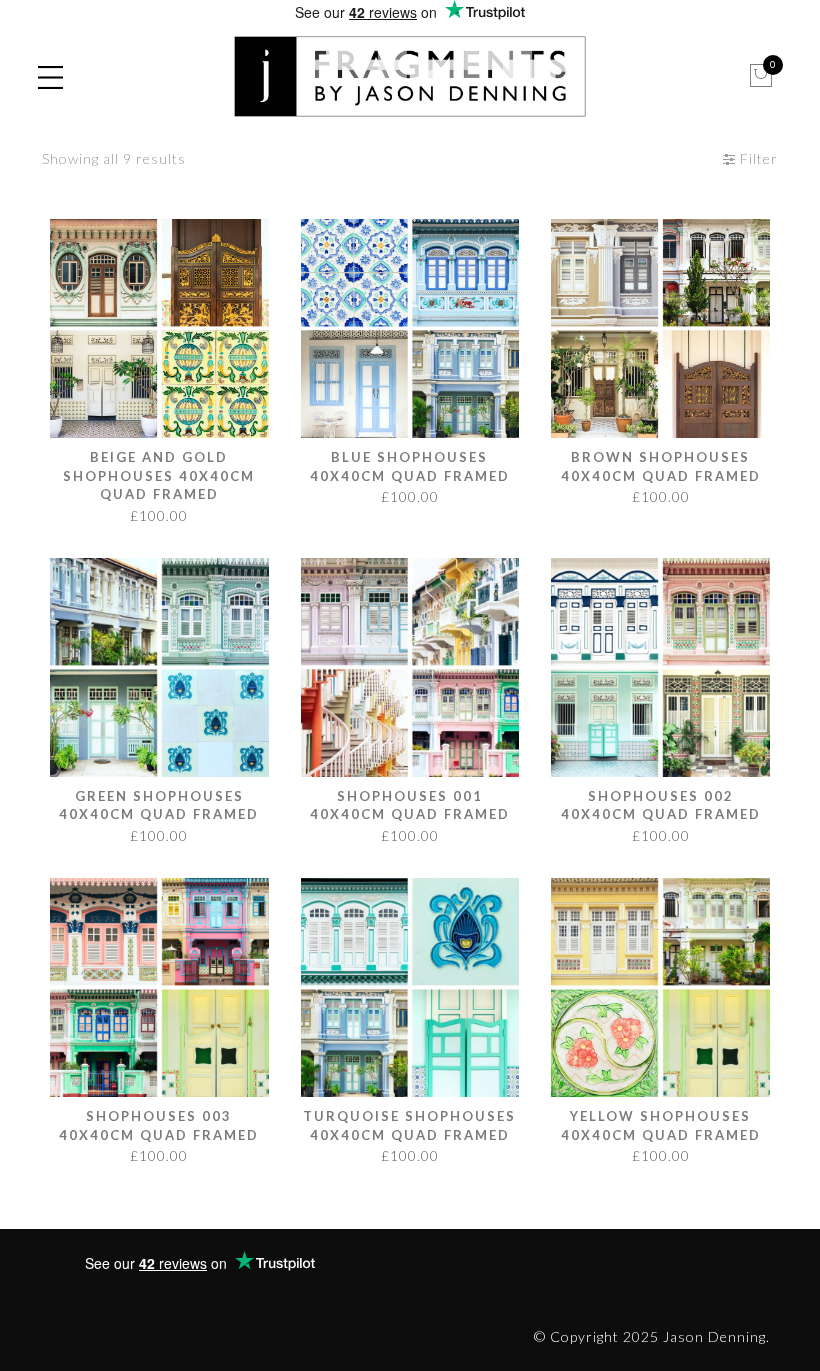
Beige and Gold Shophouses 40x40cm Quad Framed (159, 475)
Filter (757, 158)
